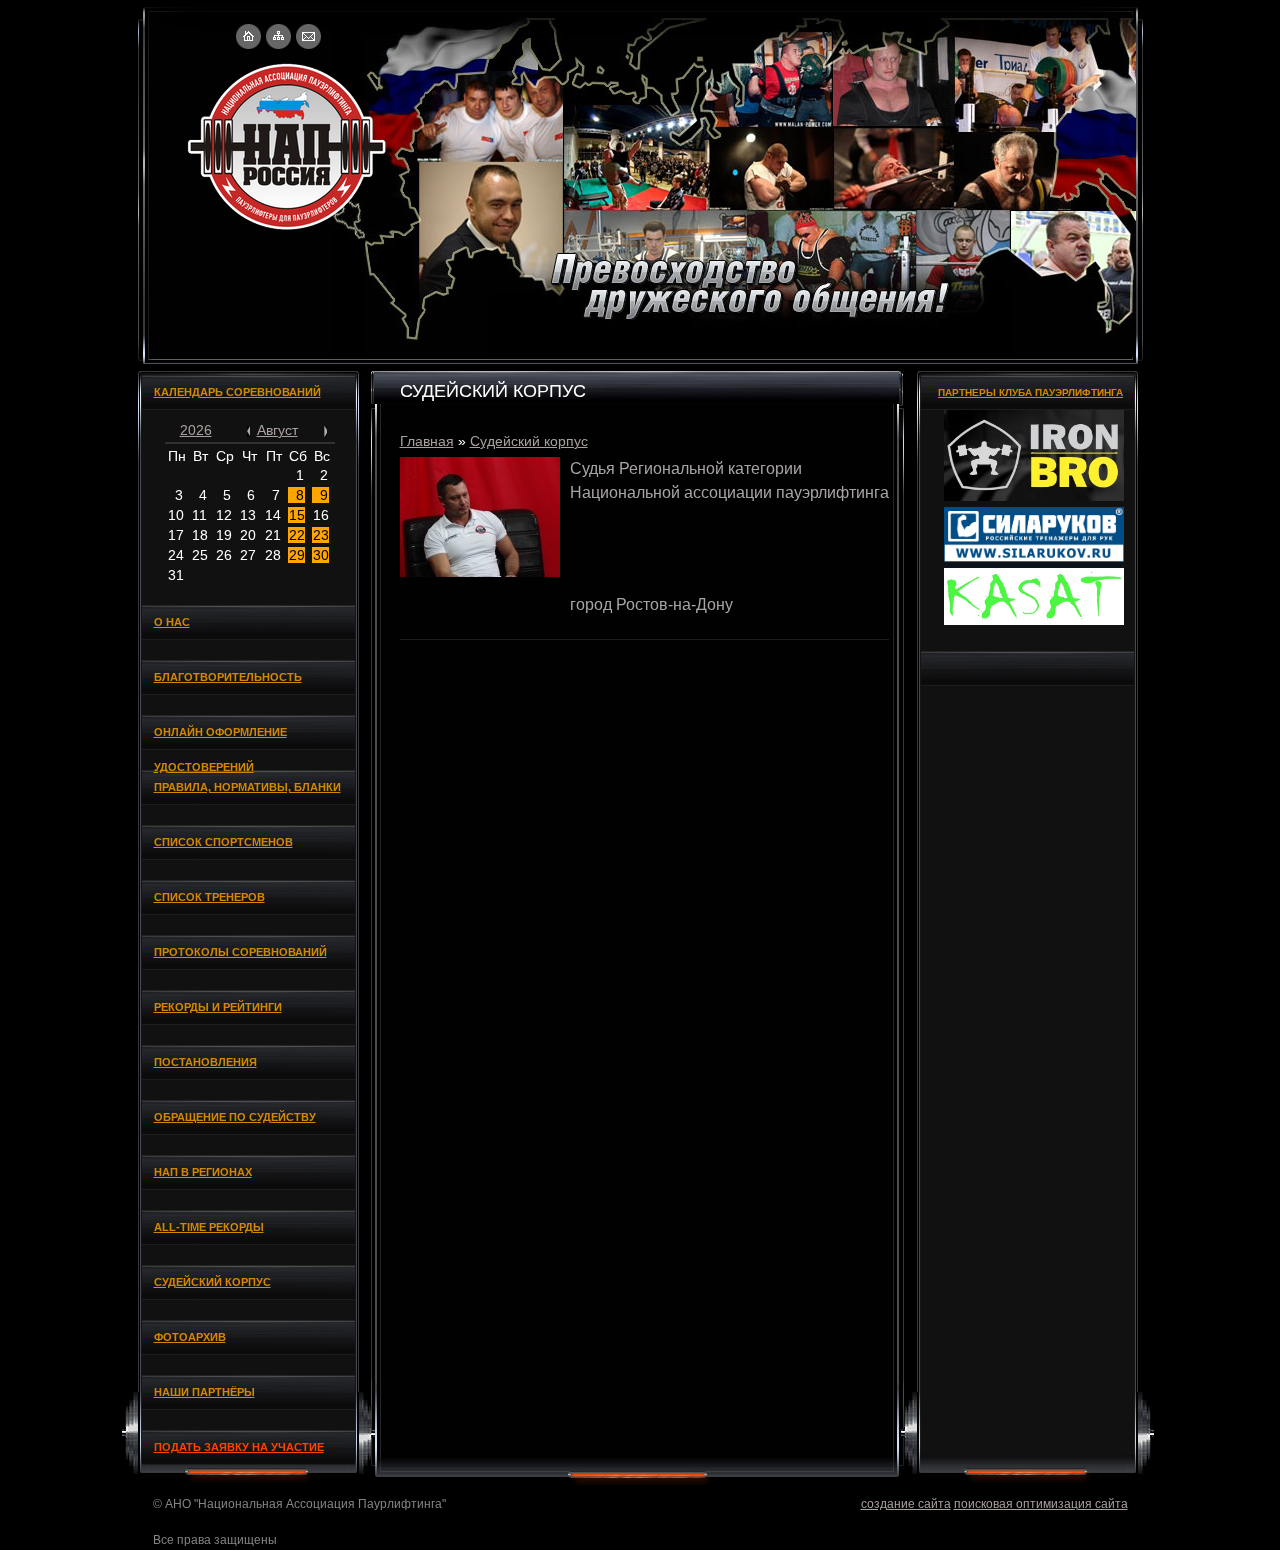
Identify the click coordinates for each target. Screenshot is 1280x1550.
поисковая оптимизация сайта (1041, 1504)
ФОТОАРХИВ (190, 1337)
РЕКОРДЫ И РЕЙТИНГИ (218, 1007)
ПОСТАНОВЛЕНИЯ (205, 1062)
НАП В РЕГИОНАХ (203, 1172)
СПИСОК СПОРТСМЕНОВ (223, 842)
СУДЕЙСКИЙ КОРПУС (212, 1282)
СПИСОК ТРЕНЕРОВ (209, 897)
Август (277, 430)
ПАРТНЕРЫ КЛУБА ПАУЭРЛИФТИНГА (1030, 392)
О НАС (172, 622)
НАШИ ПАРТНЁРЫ (204, 1392)
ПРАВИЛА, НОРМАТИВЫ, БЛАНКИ (247, 787)
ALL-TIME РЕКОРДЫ (209, 1227)
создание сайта (906, 1504)
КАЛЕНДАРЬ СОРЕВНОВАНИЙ (237, 392)
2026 (196, 430)
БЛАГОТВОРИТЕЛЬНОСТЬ (228, 677)
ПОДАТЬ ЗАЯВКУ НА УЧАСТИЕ (239, 1447)
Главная (427, 441)
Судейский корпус (529, 441)
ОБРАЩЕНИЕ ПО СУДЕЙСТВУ (235, 1117)
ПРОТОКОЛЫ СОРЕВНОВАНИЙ (240, 952)
